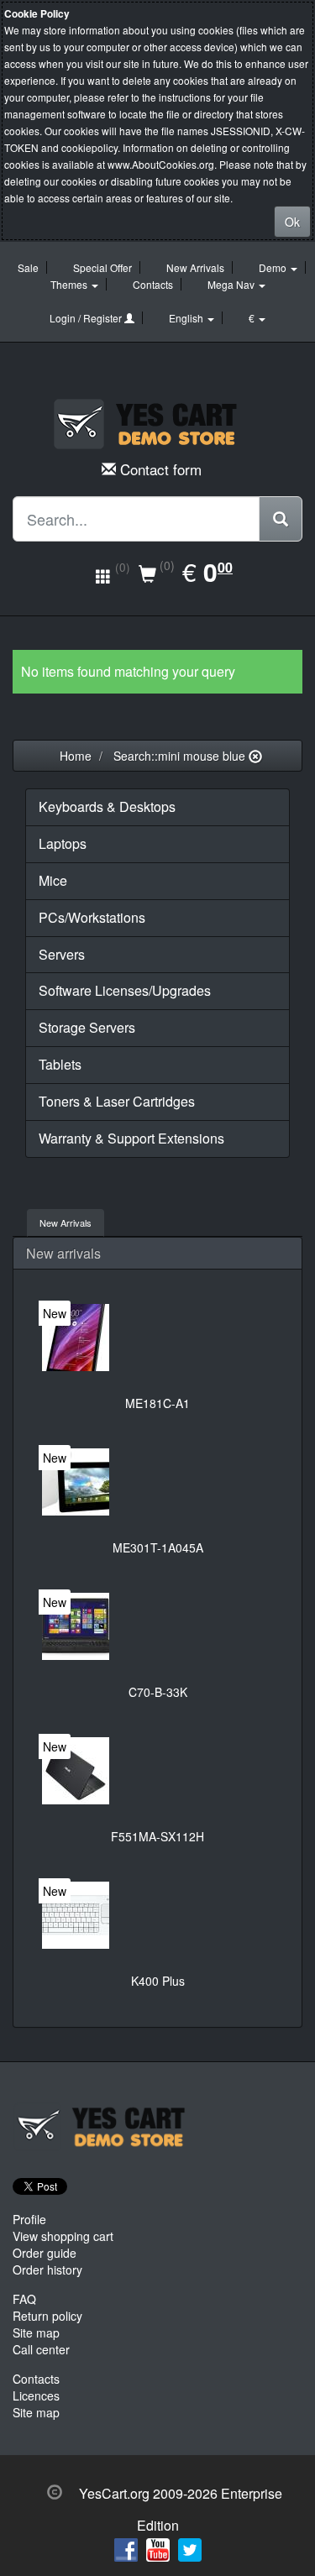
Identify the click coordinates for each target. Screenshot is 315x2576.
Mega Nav (232, 284)
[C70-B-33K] (76, 1626)
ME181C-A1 (157, 1403)
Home (76, 756)
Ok (292, 222)
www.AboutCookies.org (161, 164)
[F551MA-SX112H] (76, 1771)
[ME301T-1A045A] (76, 1482)
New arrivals (63, 1253)
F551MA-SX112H (157, 1836)
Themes (70, 284)
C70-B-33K (158, 1692)
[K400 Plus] (76, 1915)
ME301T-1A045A (158, 1547)
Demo (274, 267)
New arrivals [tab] (66, 1223)
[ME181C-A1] (76, 1338)
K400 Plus (158, 1981)
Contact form (161, 469)
